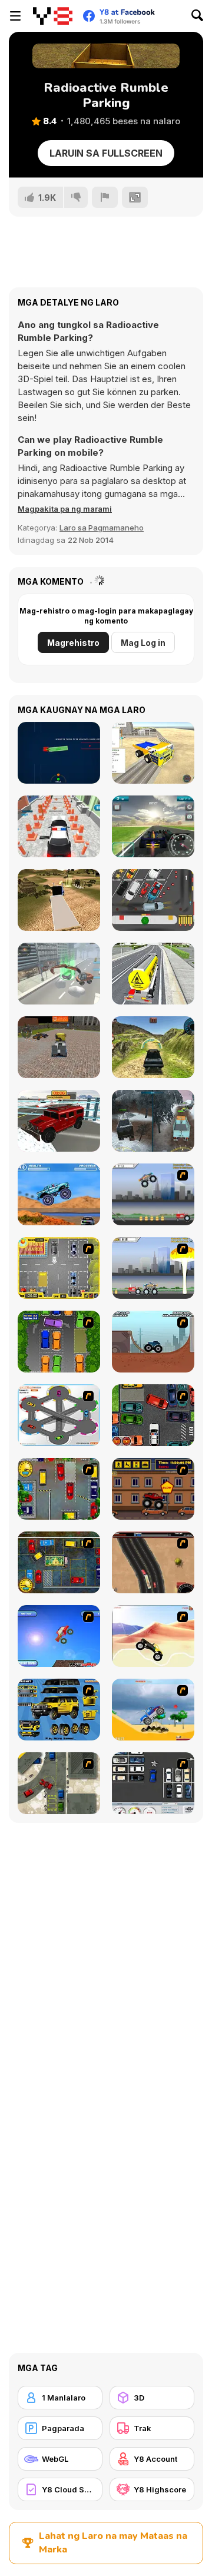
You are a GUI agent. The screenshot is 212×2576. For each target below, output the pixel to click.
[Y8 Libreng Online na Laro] (53, 16)
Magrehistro (73, 643)
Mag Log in (143, 643)
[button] (65, 509)
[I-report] (105, 197)
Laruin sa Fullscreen (106, 153)
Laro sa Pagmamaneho (102, 528)
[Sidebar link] (15, 16)
